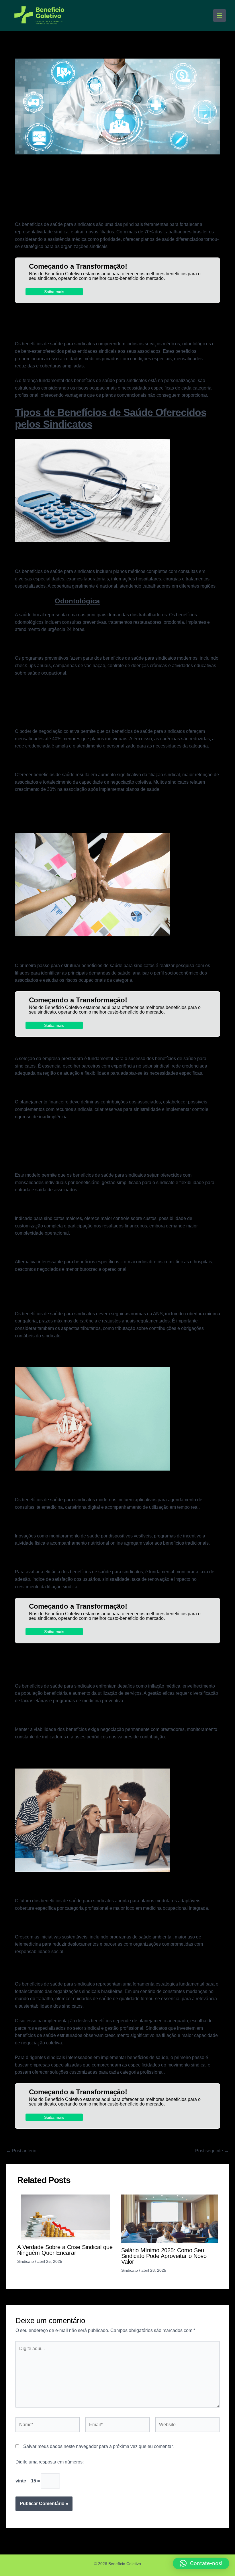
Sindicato (26, 2261)
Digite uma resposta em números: (50, 2462)
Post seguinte (212, 2151)
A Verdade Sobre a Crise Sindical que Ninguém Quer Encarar (65, 2250)
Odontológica (77, 601)
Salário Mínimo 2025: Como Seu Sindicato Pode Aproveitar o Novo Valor (164, 2256)
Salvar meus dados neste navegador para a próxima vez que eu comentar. (98, 2446)
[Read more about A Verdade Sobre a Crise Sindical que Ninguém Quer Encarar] (66, 2217)
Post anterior (22, 2151)
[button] (201, 2563)
